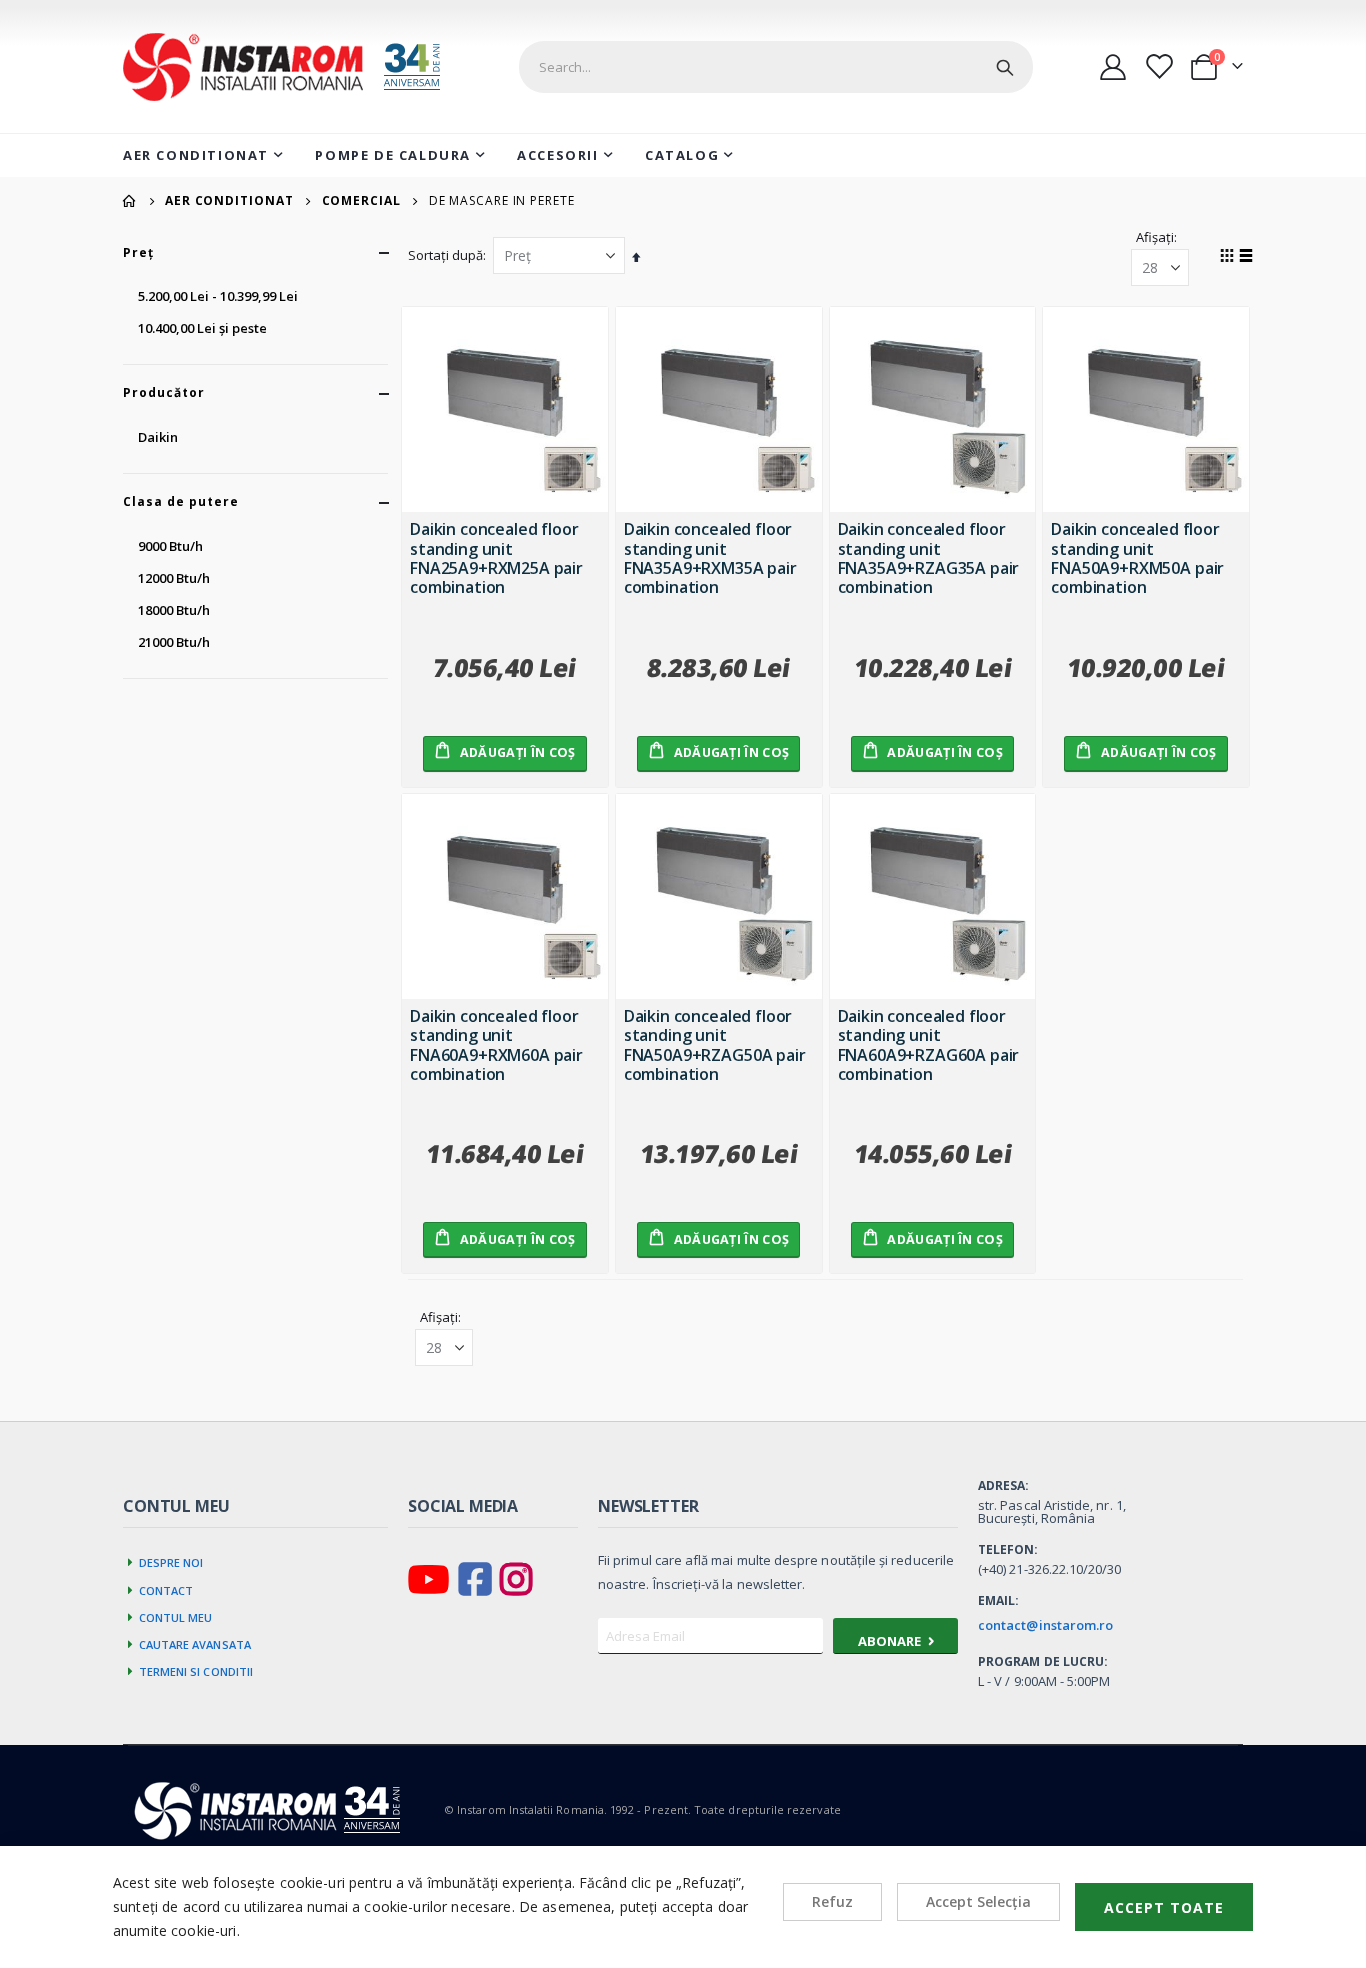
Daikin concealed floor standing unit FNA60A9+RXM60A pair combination (496, 1045)
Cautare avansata (195, 1643)
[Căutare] (1005, 67)
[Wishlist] (1158, 66)
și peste (202, 328)
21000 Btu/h (174, 642)
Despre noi (171, 1561)
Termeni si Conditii (196, 1670)
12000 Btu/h (174, 578)
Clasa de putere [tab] (181, 502)
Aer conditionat (229, 201)
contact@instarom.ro (1045, 1625)
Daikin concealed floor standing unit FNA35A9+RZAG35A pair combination (929, 558)
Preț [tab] (138, 253)
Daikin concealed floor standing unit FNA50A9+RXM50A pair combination (1137, 558)
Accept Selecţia (978, 1901)
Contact (166, 1589)
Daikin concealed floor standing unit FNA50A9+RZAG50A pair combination (715, 1045)
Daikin (158, 437)
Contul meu (176, 1616)
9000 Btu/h (170, 546)
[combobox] (776, 67)
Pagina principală (130, 201)
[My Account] (1113, 67)
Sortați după (445, 255)
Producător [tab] (164, 393)
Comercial (361, 201)
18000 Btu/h (174, 610)
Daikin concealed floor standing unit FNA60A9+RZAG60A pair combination (929, 1045)
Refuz (832, 1901)
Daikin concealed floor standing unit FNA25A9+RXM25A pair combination (496, 558)
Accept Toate (1164, 1907)
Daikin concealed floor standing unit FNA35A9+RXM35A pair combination (710, 558)
